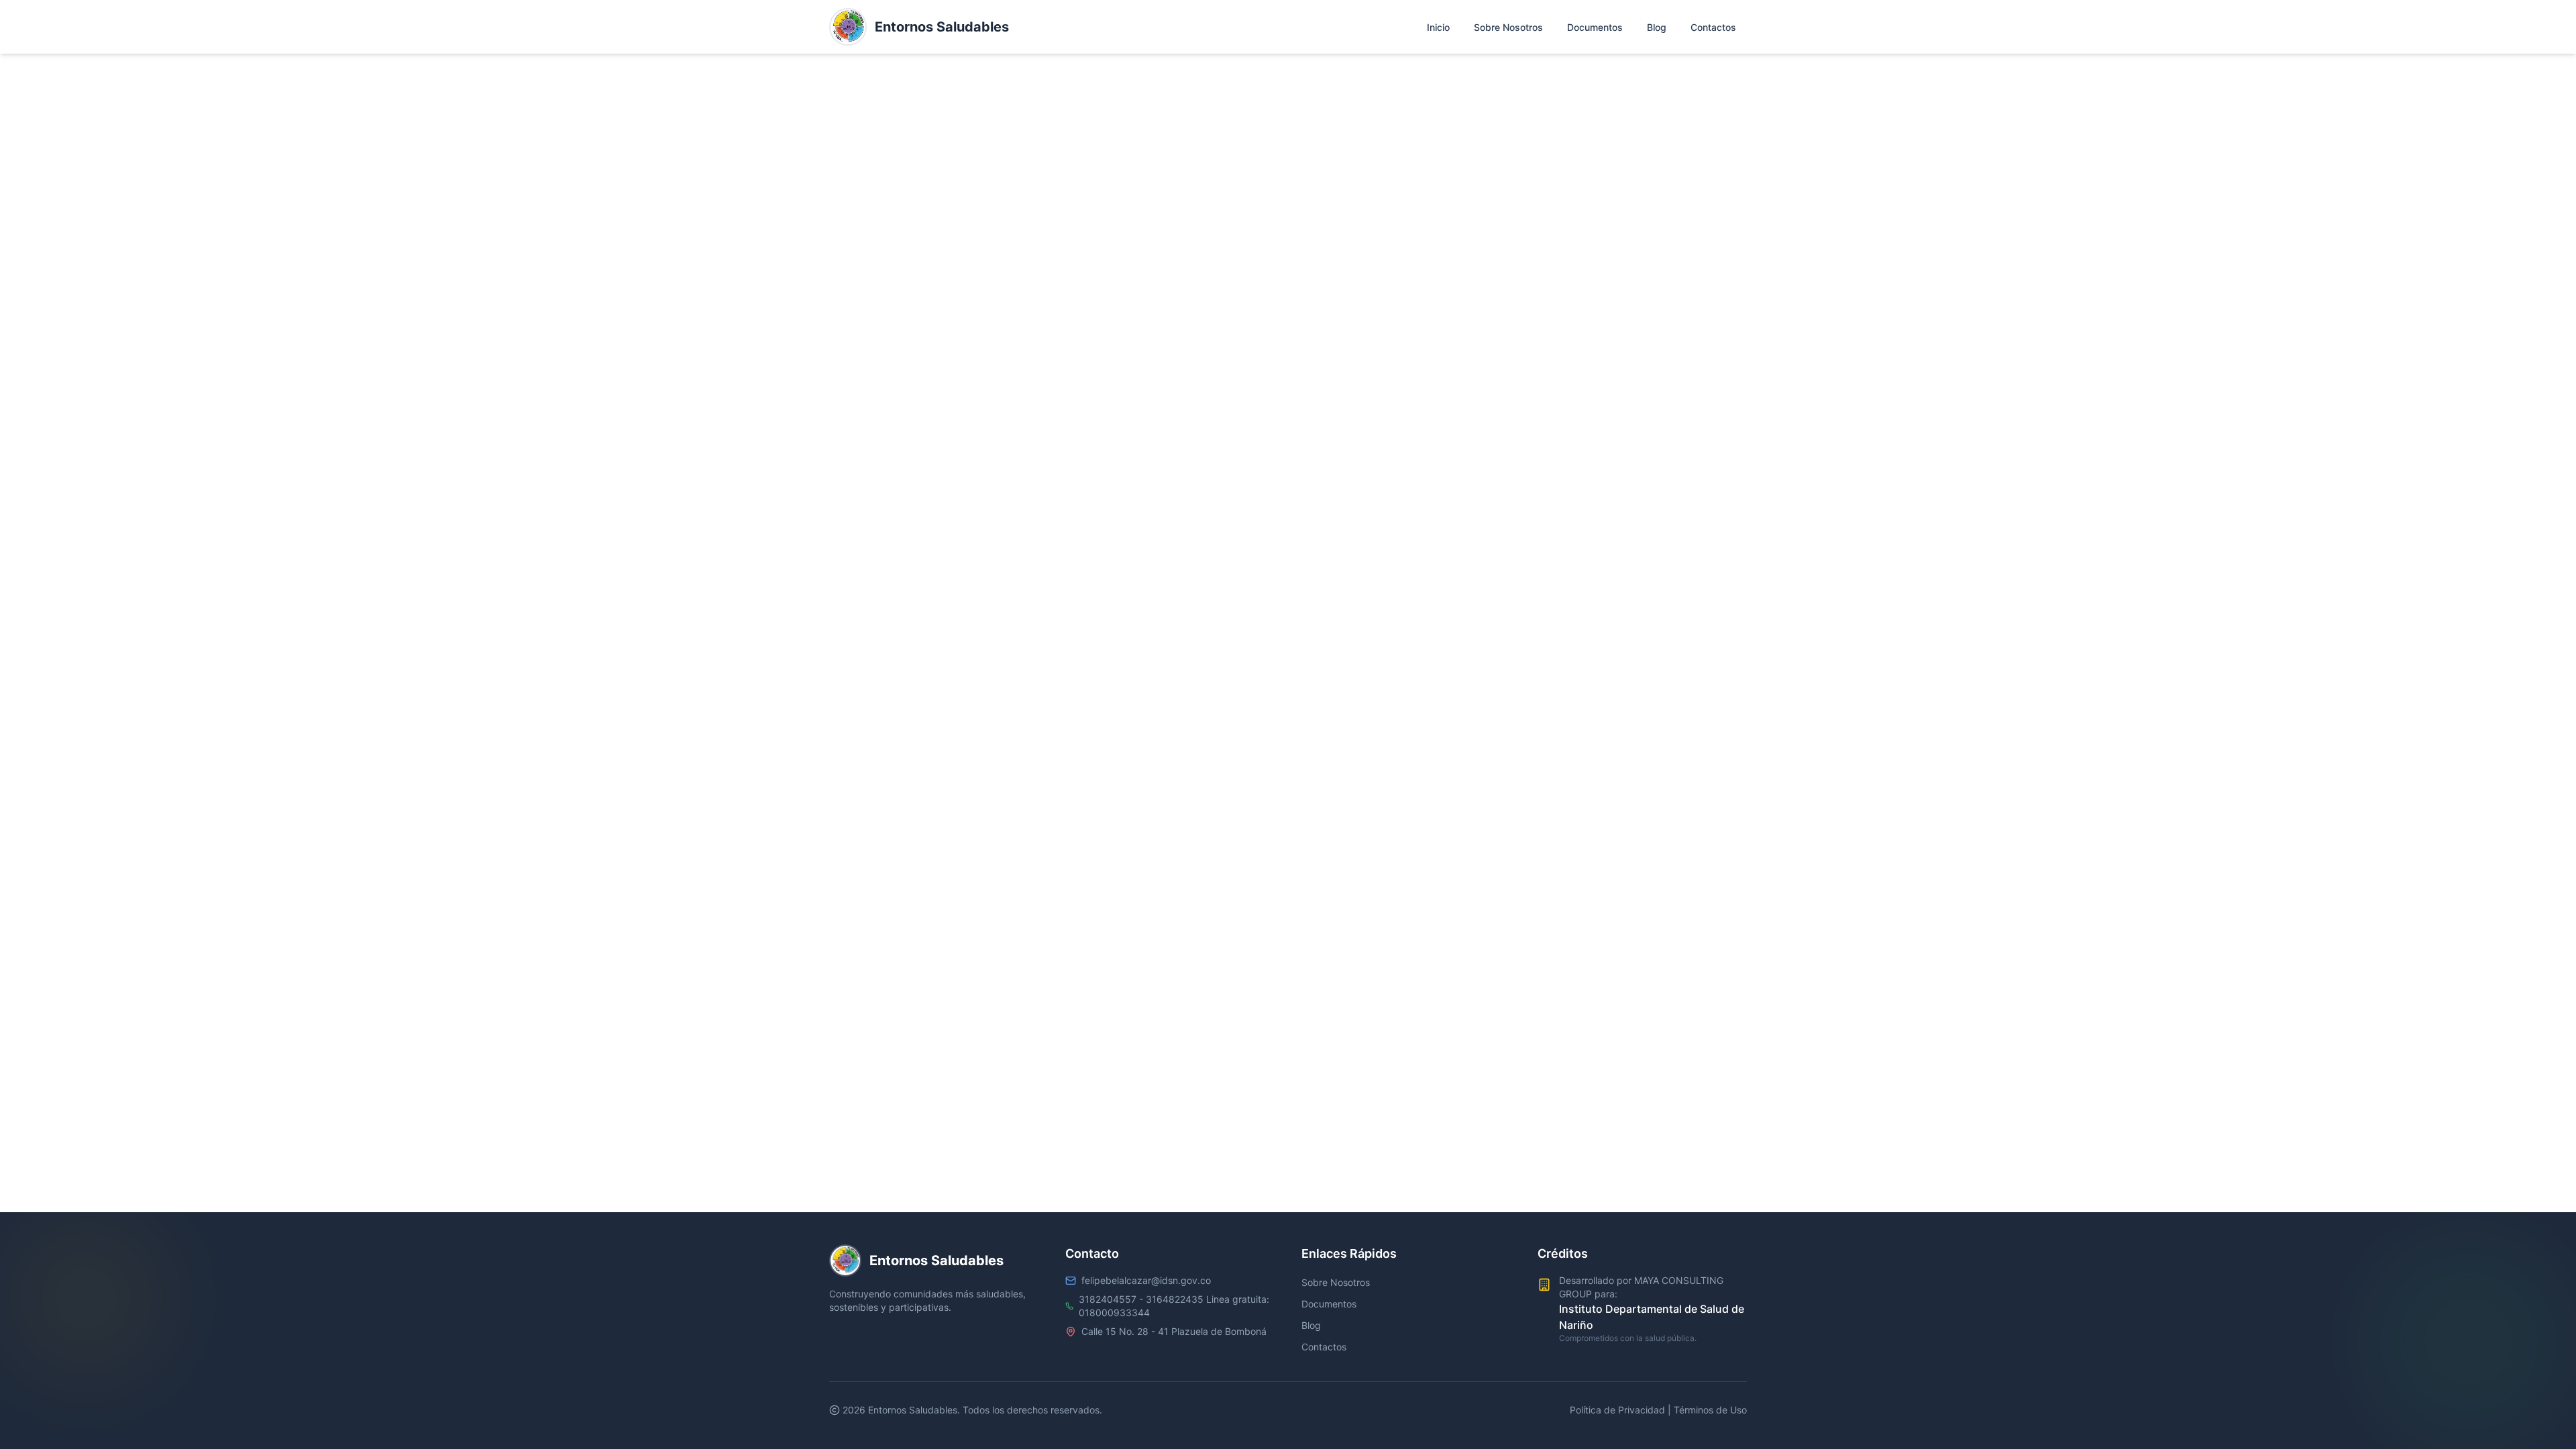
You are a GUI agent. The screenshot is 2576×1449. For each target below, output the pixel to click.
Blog (1311, 1325)
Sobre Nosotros (1336, 1282)
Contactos (1324, 1347)
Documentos (1329, 1304)
